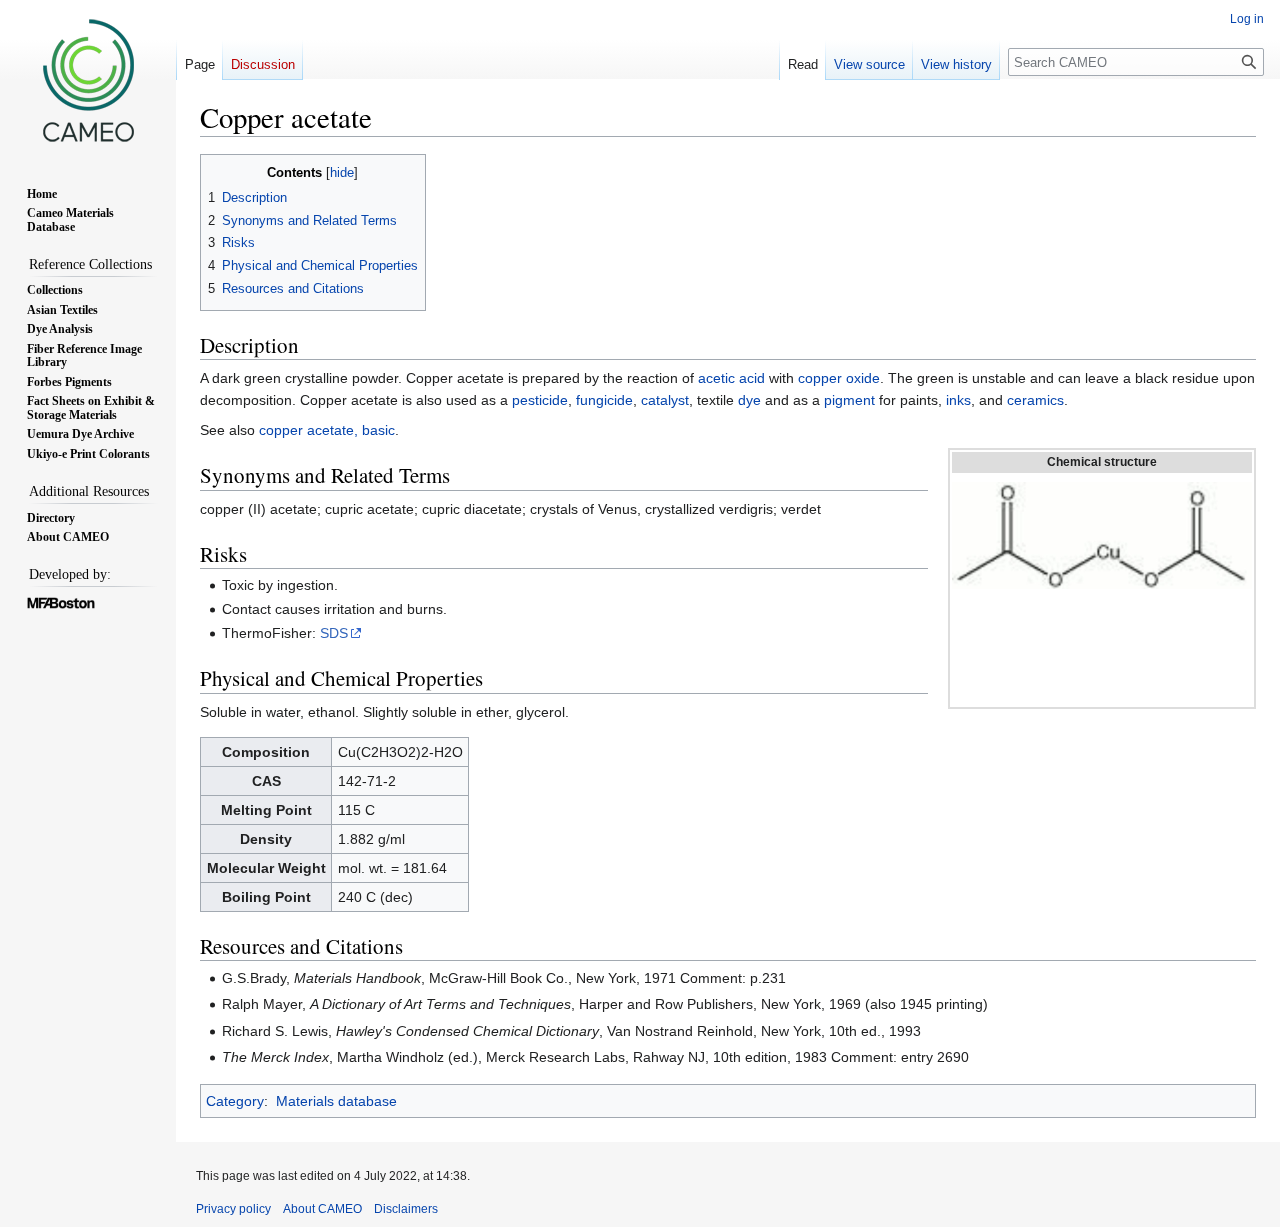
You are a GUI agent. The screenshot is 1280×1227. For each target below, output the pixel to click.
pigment (849, 400)
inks (958, 400)
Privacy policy (233, 1209)
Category (235, 1101)
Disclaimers (406, 1209)
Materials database (336, 1101)
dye (749, 400)
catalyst (665, 400)
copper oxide (839, 378)
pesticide (540, 400)
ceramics (1035, 400)
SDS (334, 633)
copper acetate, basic (327, 430)
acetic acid (731, 378)
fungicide (604, 400)
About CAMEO (322, 1209)
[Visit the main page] (88, 80)
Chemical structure (1102, 462)
